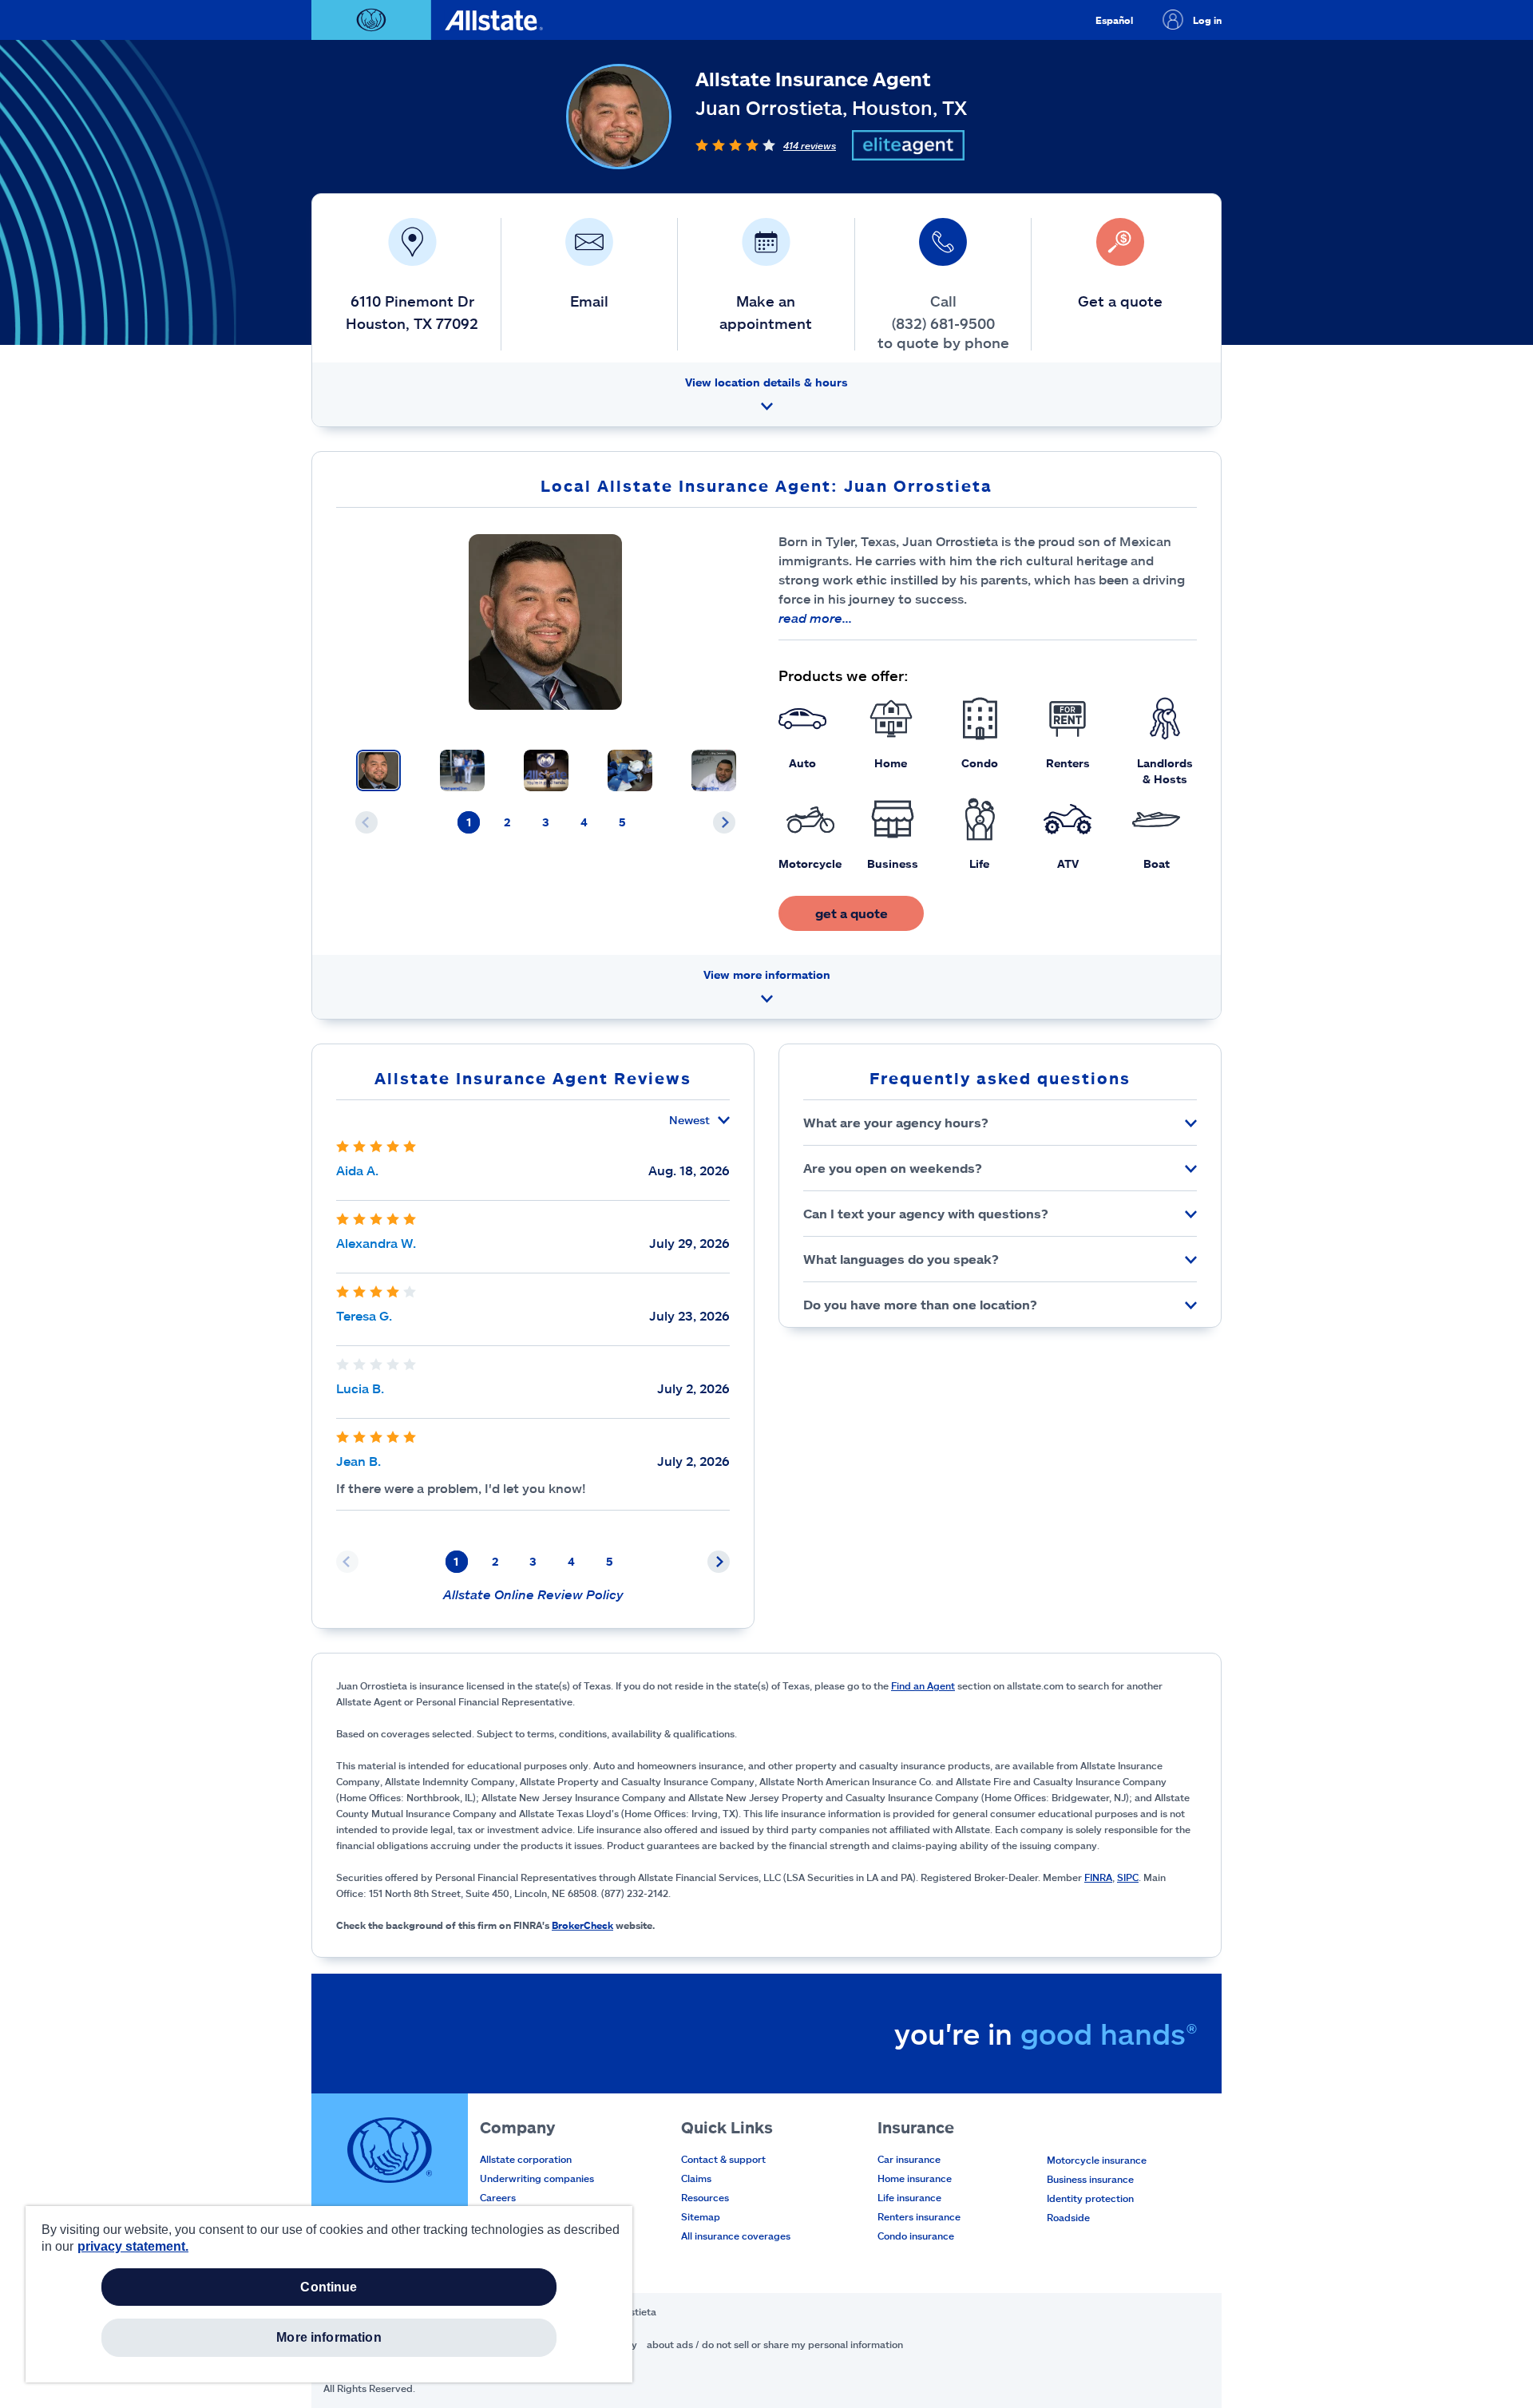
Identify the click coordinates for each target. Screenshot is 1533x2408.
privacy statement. (133, 2246)
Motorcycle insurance (1097, 2160)
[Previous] (366, 822)
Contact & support (723, 2159)
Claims (696, 2178)
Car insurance (909, 2159)
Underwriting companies (537, 2178)
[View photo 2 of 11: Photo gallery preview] (462, 770)
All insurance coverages (736, 2236)
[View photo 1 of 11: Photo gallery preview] (378, 770)
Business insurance (1090, 2179)
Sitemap (701, 2216)
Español (1114, 20)
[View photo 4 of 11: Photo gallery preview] (630, 770)
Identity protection (1090, 2198)
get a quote (852, 913)
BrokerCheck (582, 1925)
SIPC (1128, 1877)
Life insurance (909, 2197)
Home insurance (915, 2178)
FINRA (1098, 1877)
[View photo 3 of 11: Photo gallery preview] (546, 770)
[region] (329, 2294)
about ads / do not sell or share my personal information (775, 2344)
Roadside (1068, 2217)
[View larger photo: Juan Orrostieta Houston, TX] (546, 622)
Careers (498, 2197)
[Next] (724, 822)
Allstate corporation (526, 2159)
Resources (705, 2197)
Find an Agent (923, 1685)
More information (329, 2337)
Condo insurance (916, 2236)
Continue (329, 2287)
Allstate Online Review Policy (533, 1594)
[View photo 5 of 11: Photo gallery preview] (714, 770)
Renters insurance (919, 2216)
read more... (815, 618)
